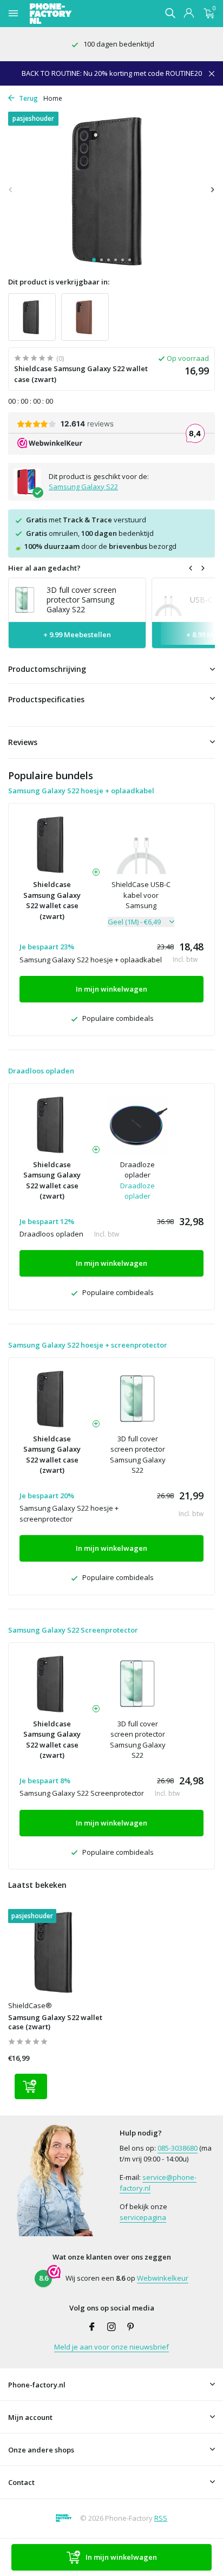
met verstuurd (86, 520)
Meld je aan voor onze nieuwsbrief (111, 2347)
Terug (28, 98)
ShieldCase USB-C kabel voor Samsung (141, 895)
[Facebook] (92, 2327)
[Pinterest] (131, 2327)
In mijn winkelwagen (121, 2557)
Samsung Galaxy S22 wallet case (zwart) (55, 2022)
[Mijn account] (189, 14)
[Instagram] (111, 2327)
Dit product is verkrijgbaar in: (59, 282)
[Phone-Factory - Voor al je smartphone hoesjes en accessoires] (70, 14)
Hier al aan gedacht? (44, 568)
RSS (161, 2518)
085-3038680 (178, 2148)
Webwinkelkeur (163, 2278)
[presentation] (11, 189)
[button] (94, 260)
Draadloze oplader (137, 1170)
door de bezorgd (95, 546)
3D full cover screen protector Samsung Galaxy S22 (138, 1455)
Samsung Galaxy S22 (83, 487)
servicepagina (143, 2217)
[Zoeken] (170, 13)
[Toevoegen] (31, 2086)
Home (53, 98)
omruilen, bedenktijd (90, 533)
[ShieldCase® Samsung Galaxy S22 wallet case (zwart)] (56, 1952)
